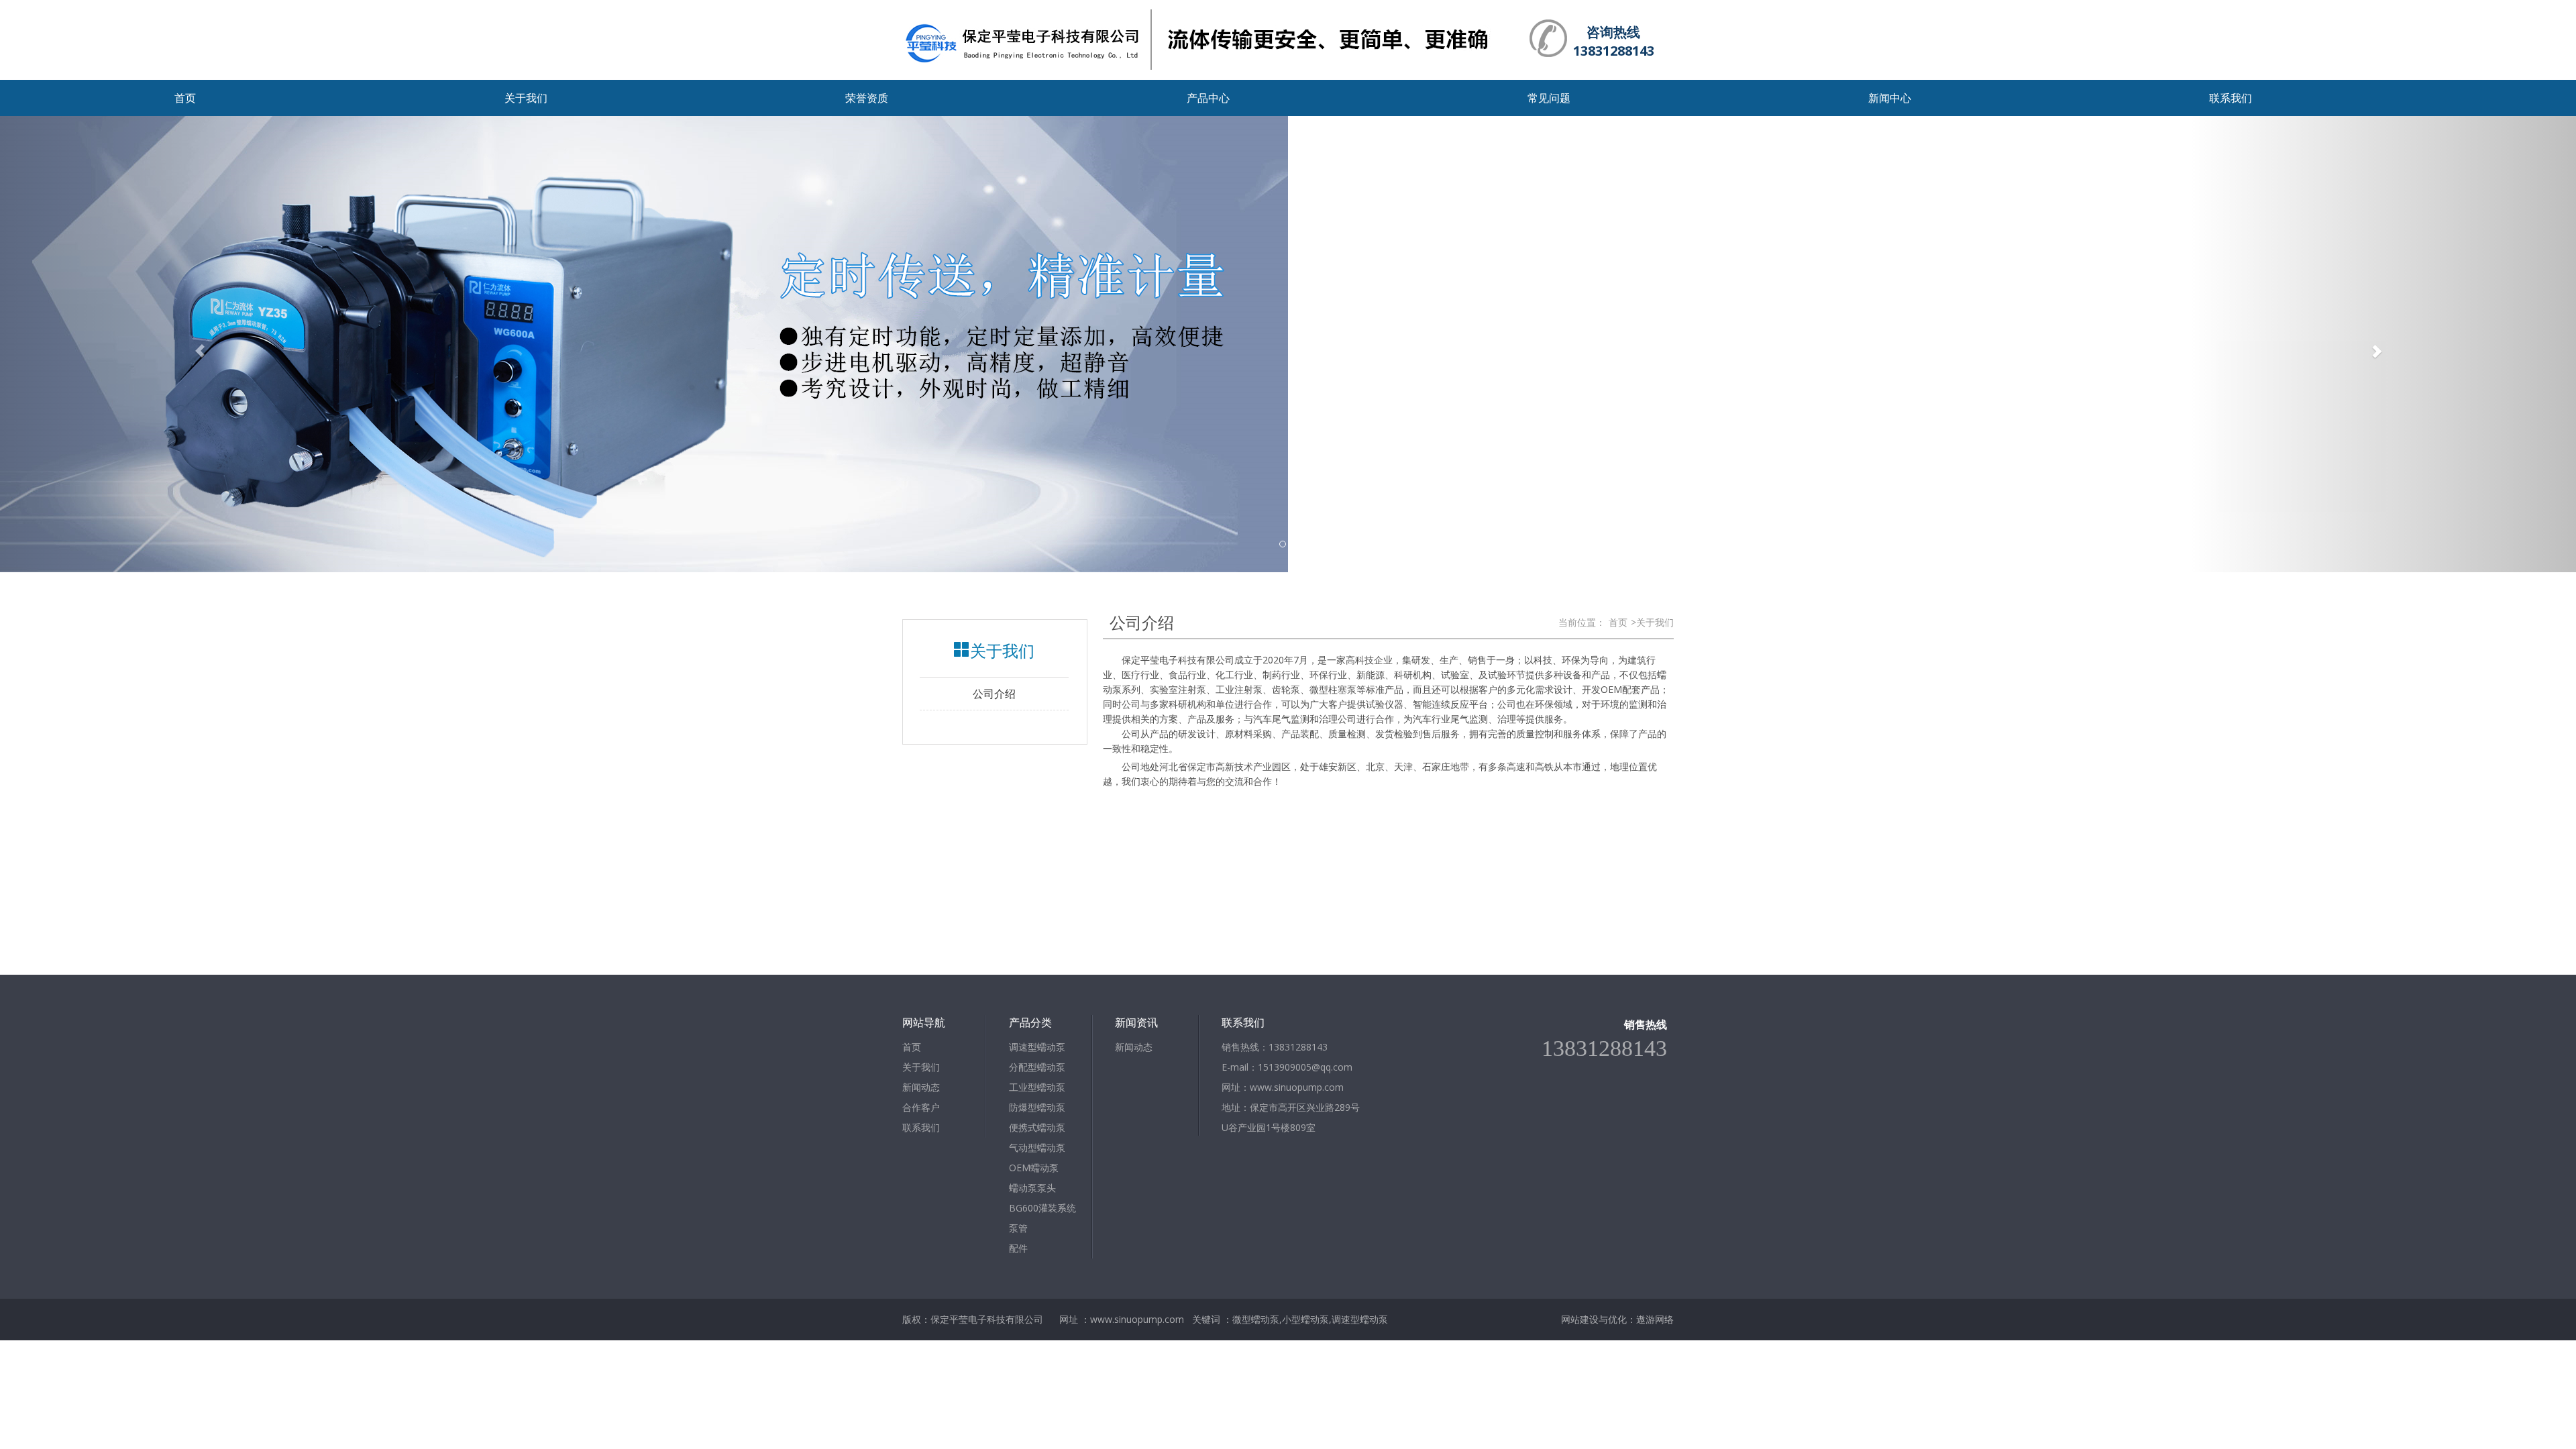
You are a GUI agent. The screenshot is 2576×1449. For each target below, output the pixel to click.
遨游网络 (1655, 1319)
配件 (1018, 1248)
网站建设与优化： (1599, 1319)
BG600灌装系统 (1042, 1208)
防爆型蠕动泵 (1037, 1107)
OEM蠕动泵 (1034, 1168)
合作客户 (921, 1107)
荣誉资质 (867, 98)
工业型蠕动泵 (1037, 1087)
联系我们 (2231, 98)
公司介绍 (994, 694)
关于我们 (526, 98)
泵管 (1018, 1228)
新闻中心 (1890, 98)
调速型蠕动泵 (1037, 1047)
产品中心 (1208, 98)
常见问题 (1549, 98)
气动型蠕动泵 (1037, 1147)
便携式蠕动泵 (1037, 1127)
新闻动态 (921, 1087)
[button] (193, 344)
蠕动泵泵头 (1032, 1188)
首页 (185, 98)
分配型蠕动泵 (1037, 1067)
